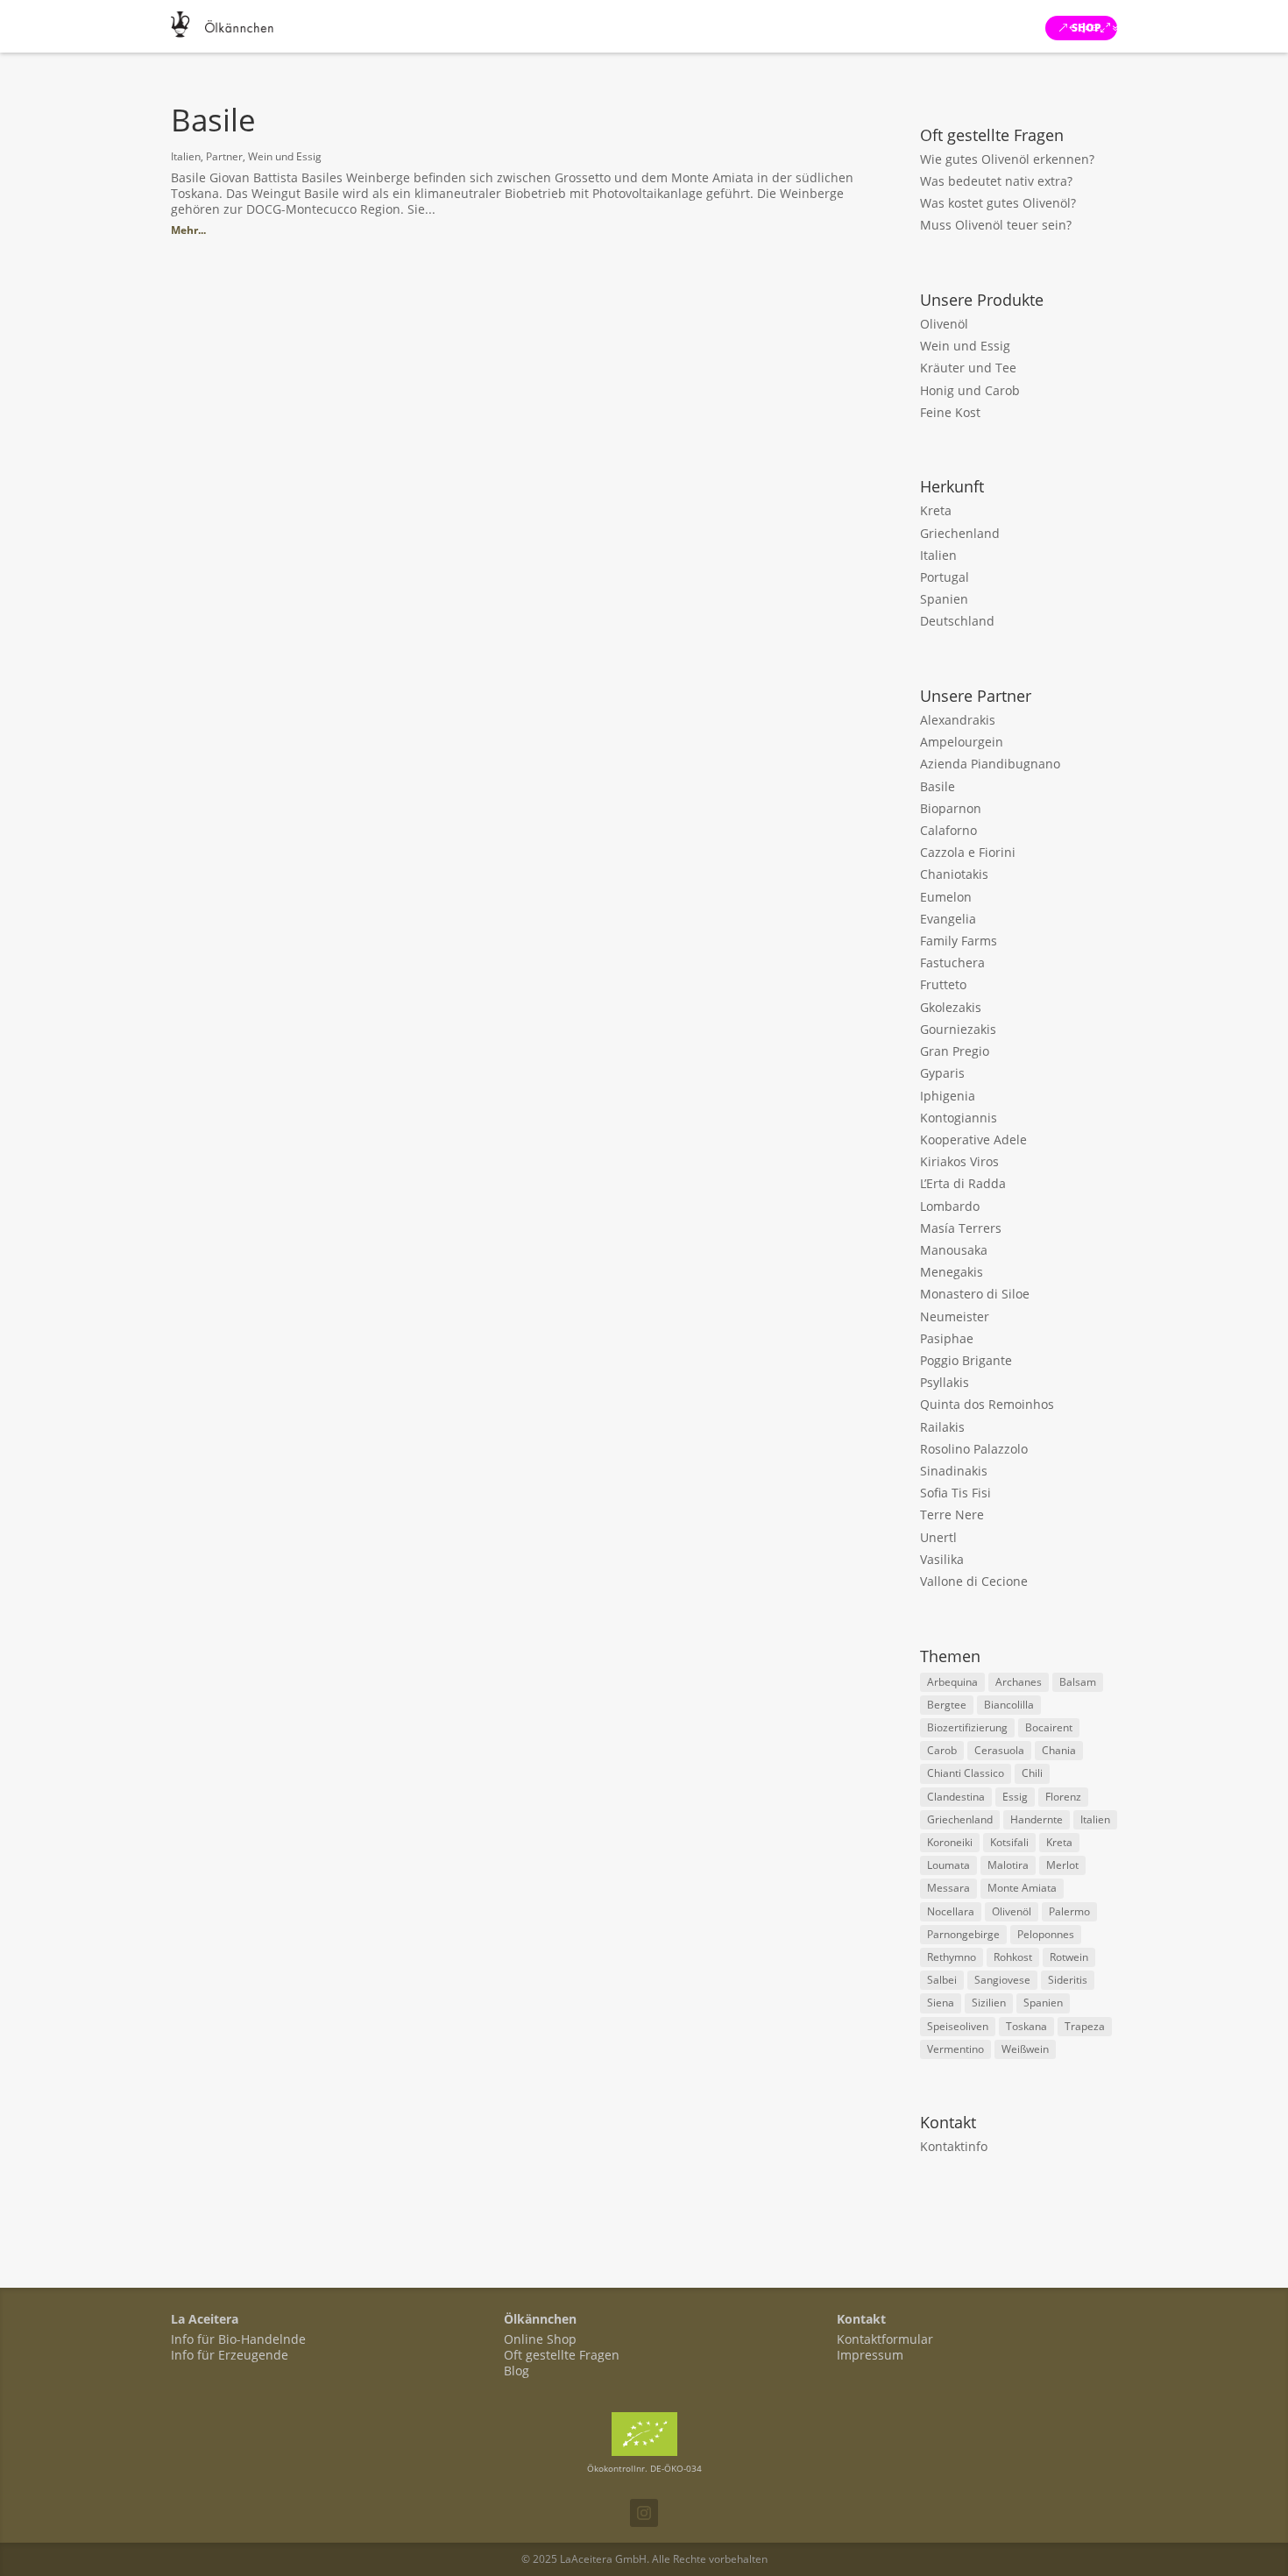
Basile (213, 120)
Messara (948, 1888)
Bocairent (1049, 1727)
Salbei (942, 1980)
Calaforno (948, 830)
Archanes (1019, 1682)
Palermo (1069, 1911)
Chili (1032, 1773)
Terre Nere (952, 1514)
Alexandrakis (958, 720)
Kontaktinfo (954, 2146)
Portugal (945, 577)
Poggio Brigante (966, 1360)
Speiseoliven (958, 2026)
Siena (941, 2003)
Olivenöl (944, 324)
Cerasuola (999, 1750)
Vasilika (942, 1559)
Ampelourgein (962, 742)
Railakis (942, 1427)
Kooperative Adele (973, 1139)
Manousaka (954, 1250)
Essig (1015, 1797)
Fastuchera (952, 962)
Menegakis (952, 1272)
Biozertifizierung (967, 1727)
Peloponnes (1046, 1934)
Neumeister (955, 1316)
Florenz (1063, 1797)
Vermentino (955, 2049)
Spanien (944, 599)
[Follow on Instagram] (644, 2513)
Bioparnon (951, 808)
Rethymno (952, 1957)
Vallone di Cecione (974, 1581)
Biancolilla (1009, 1705)
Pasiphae (947, 1338)
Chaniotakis (954, 874)
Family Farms (959, 941)
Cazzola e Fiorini (968, 852)
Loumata (948, 1865)
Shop (1086, 28)
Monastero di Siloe (975, 1294)
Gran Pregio (955, 1051)
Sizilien (989, 2003)
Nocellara (951, 1911)
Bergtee (947, 1705)
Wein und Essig (285, 156)
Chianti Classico (966, 1773)
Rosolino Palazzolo (974, 1449)
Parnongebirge (963, 1934)
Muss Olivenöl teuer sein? (996, 225)
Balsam (1078, 1682)
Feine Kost (950, 412)
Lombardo (950, 1206)
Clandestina (956, 1797)
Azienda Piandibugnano (990, 764)
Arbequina (952, 1682)
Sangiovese (1002, 1980)
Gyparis (942, 1073)
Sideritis (1068, 1980)
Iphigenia (948, 1096)
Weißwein (1025, 2049)
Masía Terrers (961, 1228)
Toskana (1026, 2026)
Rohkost (1013, 1957)
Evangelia (948, 919)
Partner (224, 156)
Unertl (938, 1537)
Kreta (936, 510)
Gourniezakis (958, 1029)
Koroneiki (950, 1842)
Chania (1059, 1750)
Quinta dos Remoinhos (987, 1404)
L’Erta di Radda (963, 1183)
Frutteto (943, 984)
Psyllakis (945, 1382)
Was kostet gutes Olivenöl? (998, 203)
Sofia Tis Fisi (955, 1493)
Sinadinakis (954, 1471)
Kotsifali (1009, 1842)
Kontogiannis (959, 1118)
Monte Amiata (1022, 1888)
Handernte (1037, 1819)
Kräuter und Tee (968, 368)
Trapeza (1085, 2026)
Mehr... (188, 230)
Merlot (1062, 1865)
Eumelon (946, 897)
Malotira (1008, 1865)
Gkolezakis (951, 1007)
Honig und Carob (970, 390)
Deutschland (957, 621)
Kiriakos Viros (959, 1161)
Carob (942, 1750)
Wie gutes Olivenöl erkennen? (1007, 159)
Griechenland (960, 533)
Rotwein (1069, 1957)
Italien (186, 156)
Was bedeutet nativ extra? (996, 181)
